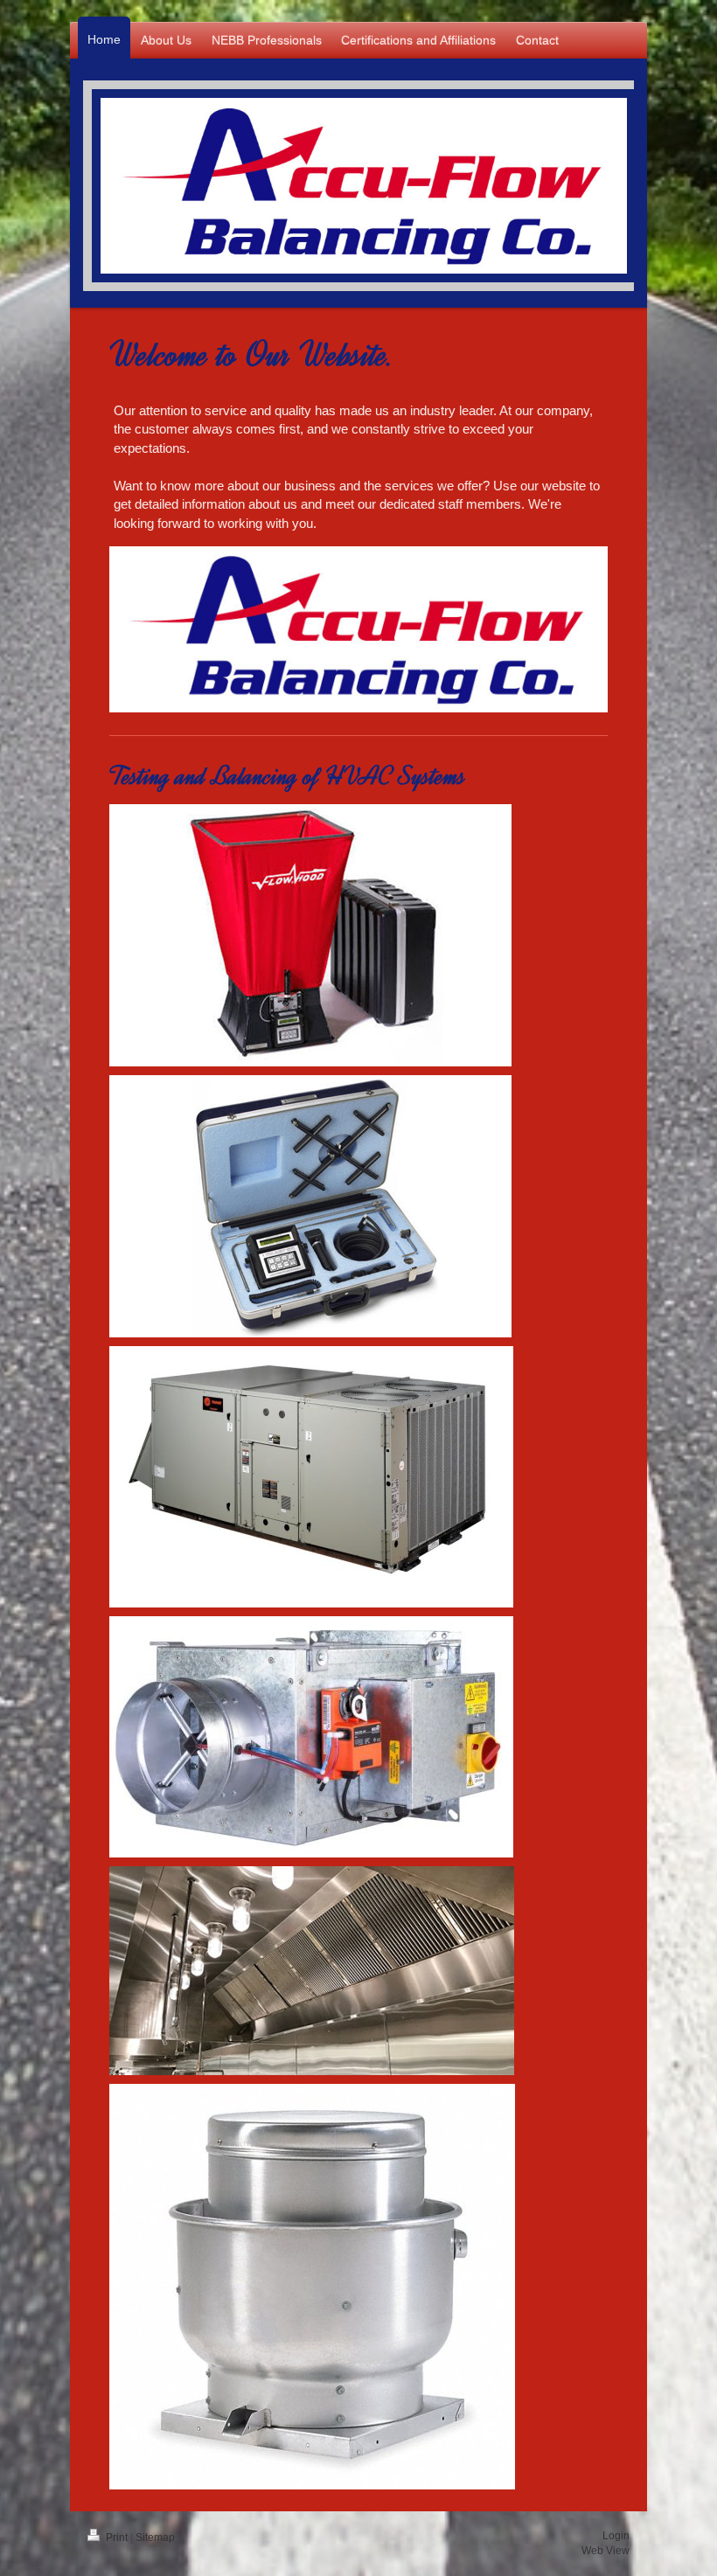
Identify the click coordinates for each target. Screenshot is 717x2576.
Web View (606, 2551)
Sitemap (155, 2538)
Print (117, 2538)
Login (616, 2536)
